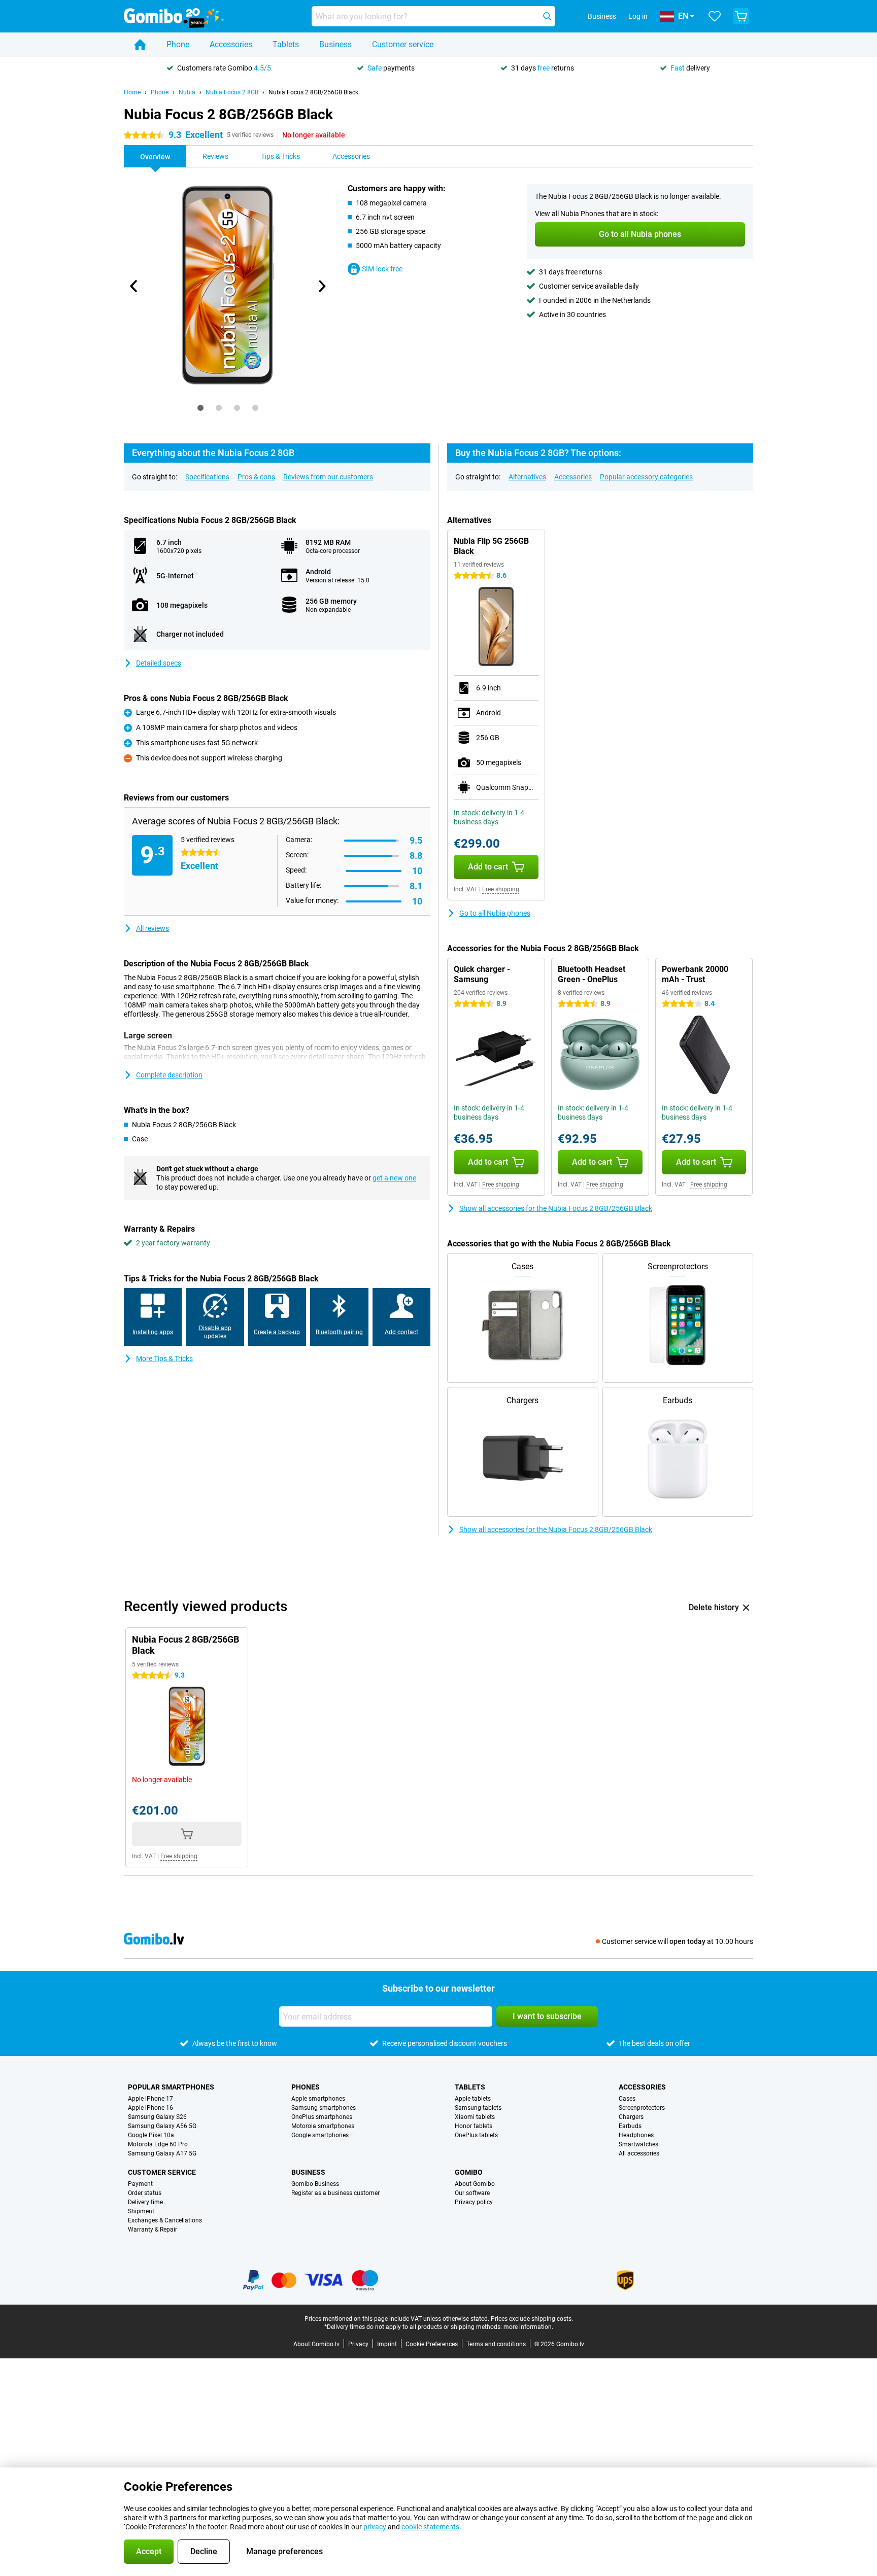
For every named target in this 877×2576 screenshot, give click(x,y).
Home (132, 92)
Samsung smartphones (324, 2108)
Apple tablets (473, 2099)
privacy (375, 2527)
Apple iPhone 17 (150, 2099)
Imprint (387, 2344)
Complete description (169, 1075)
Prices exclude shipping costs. (532, 2319)
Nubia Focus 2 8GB (232, 92)
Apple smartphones (318, 2099)
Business (335, 44)
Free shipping (501, 889)
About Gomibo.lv (316, 2344)
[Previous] (134, 286)
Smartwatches (638, 2144)
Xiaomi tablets (475, 2117)
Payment (140, 2184)
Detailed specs (159, 663)
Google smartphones (320, 2135)
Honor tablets (474, 2126)
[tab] (200, 408)
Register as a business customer (335, 2193)
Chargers (631, 2117)
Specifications (207, 477)
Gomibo (469, 2172)
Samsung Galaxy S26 (157, 2117)
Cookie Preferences (432, 2344)
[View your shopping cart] (741, 16)
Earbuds (630, 2126)
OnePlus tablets (476, 2135)
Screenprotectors (642, 2108)
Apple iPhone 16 (150, 2108)
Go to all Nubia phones (495, 913)
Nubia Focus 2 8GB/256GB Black (313, 92)
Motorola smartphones (323, 2126)
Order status (145, 2193)
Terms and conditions (496, 2344)
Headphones (636, 2135)
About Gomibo (475, 2184)
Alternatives (527, 477)
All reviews (153, 928)
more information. (528, 2327)
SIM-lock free (382, 269)
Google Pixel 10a (151, 2135)
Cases (627, 2099)
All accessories (639, 2153)
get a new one (394, 1178)
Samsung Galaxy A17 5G (162, 2153)
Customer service (403, 44)
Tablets (286, 44)
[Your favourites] (715, 16)
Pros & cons (256, 477)
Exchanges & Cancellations (165, 2220)
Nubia (187, 92)
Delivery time (145, 2202)
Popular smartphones (171, 2087)
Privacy (358, 2344)
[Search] (547, 16)
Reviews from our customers (328, 477)
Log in (638, 16)
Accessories (231, 44)
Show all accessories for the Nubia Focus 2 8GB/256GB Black (556, 1208)
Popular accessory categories (646, 477)
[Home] (140, 45)
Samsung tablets (478, 2108)
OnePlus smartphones (322, 2117)
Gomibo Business (315, 2184)
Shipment (141, 2211)
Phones (306, 2087)
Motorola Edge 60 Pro (158, 2144)
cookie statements (430, 2527)
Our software (472, 2193)
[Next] (321, 286)
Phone (178, 44)
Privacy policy (474, 2202)
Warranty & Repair (153, 2230)
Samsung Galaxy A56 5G (162, 2126)
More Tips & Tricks (164, 1359)
